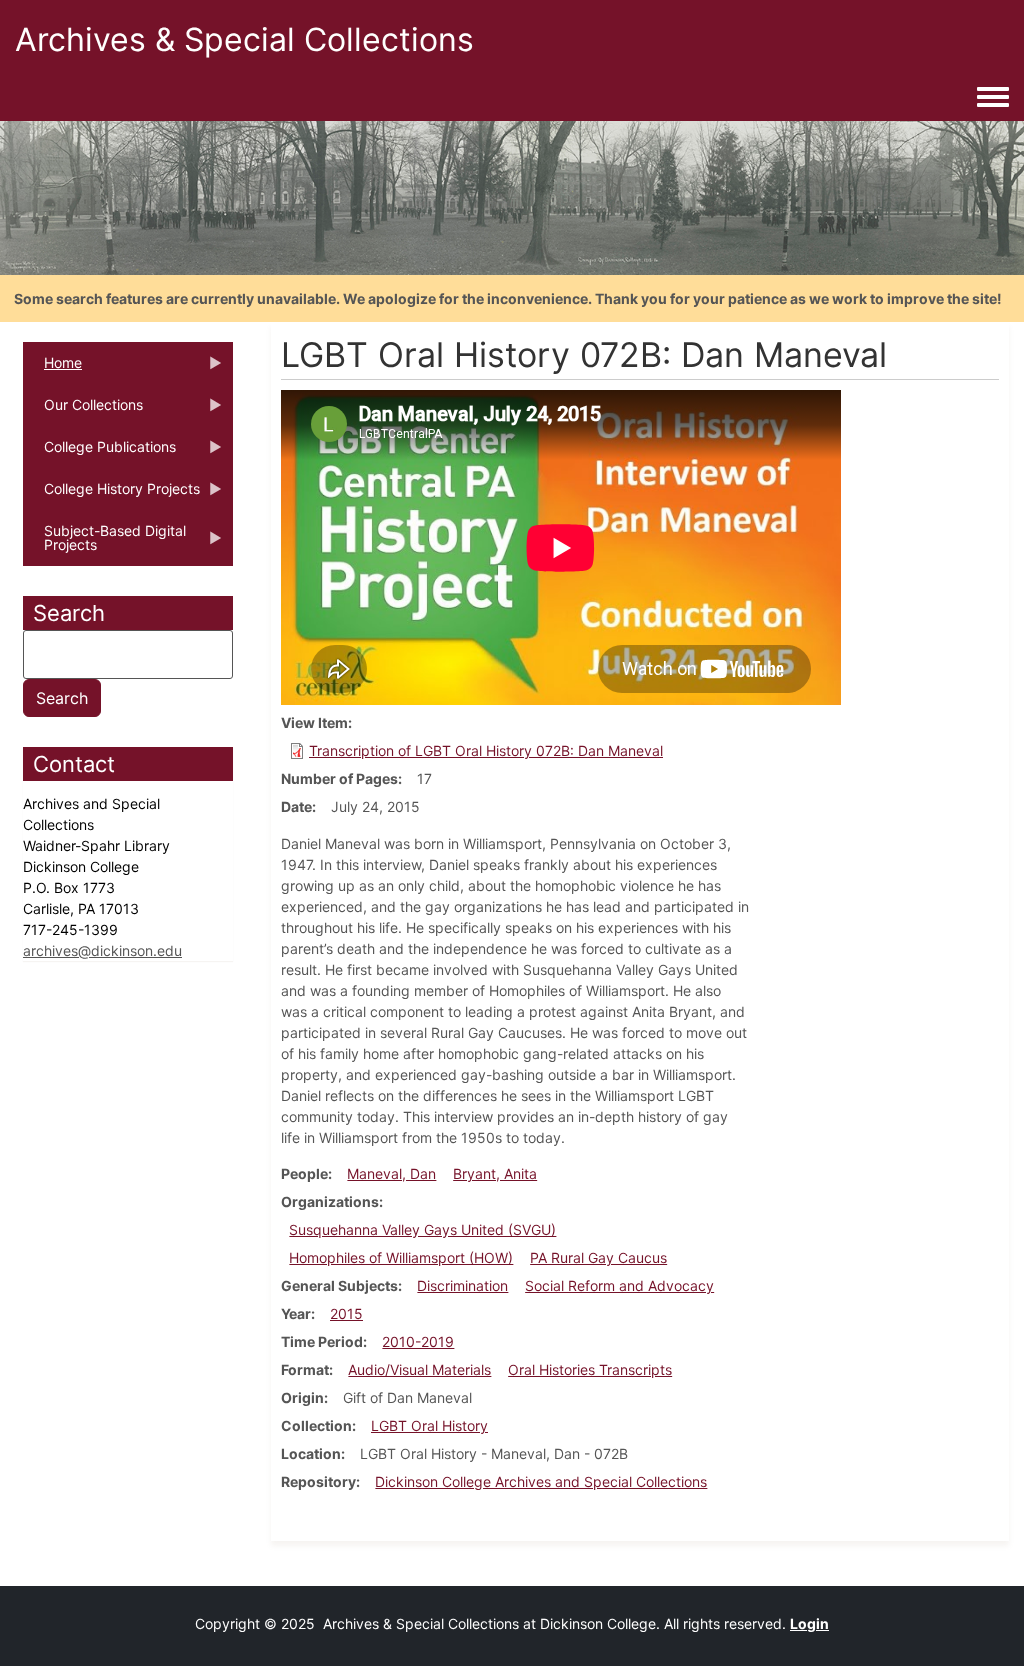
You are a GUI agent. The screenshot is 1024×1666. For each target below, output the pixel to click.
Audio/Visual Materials (419, 1369)
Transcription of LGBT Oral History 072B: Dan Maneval (486, 750)
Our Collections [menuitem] (83, 411)
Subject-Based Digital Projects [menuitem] (104, 544)
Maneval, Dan (391, 1173)
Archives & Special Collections (244, 39)
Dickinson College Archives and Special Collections (541, 1481)
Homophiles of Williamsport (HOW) (401, 1257)
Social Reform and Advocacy (619, 1285)
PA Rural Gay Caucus (598, 1257)
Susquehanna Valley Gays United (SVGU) (422, 1229)
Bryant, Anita (495, 1173)
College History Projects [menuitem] (111, 495)
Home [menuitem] (52, 369)
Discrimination (462, 1285)
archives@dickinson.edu (102, 950)
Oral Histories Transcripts (590, 1369)
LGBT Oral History (429, 1425)
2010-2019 (418, 1341)
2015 (346, 1313)
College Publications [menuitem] (99, 453)
